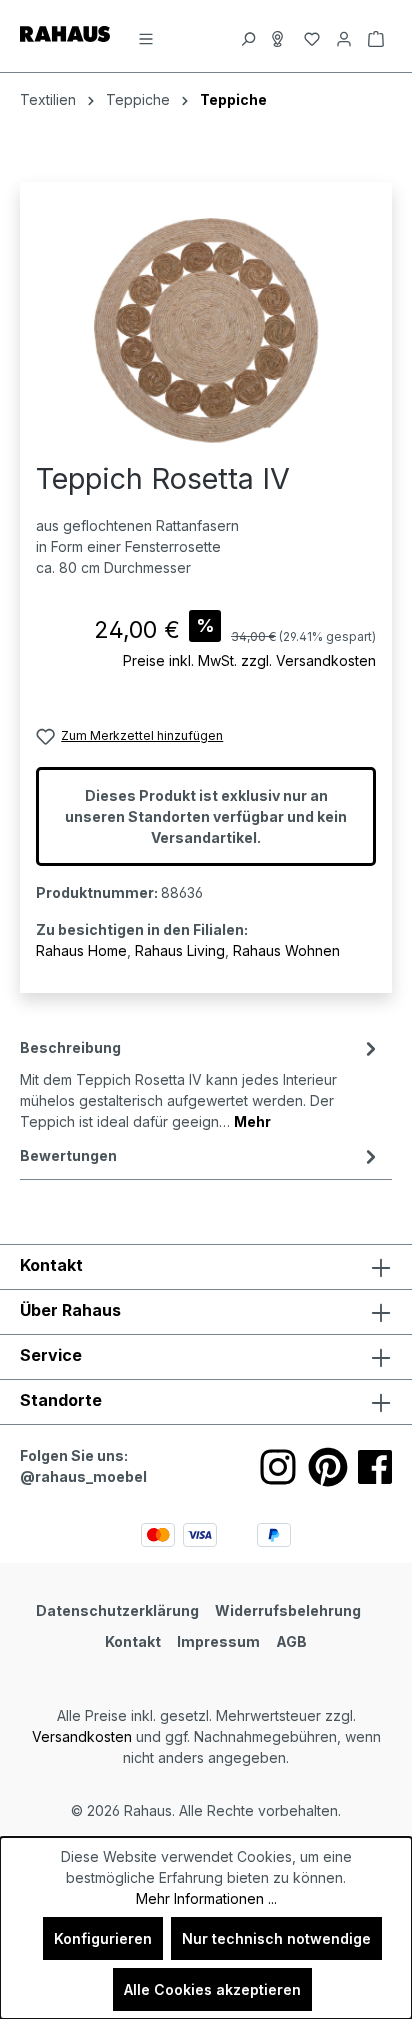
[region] (206, 330)
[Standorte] (280, 36)
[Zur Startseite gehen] (65, 32)
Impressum (218, 1641)
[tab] (201, 1083)
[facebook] (375, 1467)
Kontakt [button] (51, 1265)
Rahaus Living (180, 950)
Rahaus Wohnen (286, 950)
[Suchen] (248, 36)
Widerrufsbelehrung (288, 1610)
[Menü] (146, 36)
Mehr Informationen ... (206, 1898)
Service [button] (51, 1355)
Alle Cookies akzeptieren (212, 1989)
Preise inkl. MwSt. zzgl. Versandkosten (249, 660)
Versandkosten (82, 1736)
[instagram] (278, 1467)
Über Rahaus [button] (70, 1310)
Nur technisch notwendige (276, 1938)
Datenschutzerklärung (117, 1610)
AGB (291, 1641)
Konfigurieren (103, 1938)
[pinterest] (328, 1467)
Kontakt (133, 1641)
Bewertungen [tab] (68, 1155)
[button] (206, 1402)
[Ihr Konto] (344, 36)
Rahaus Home (81, 950)
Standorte (61, 1400)
